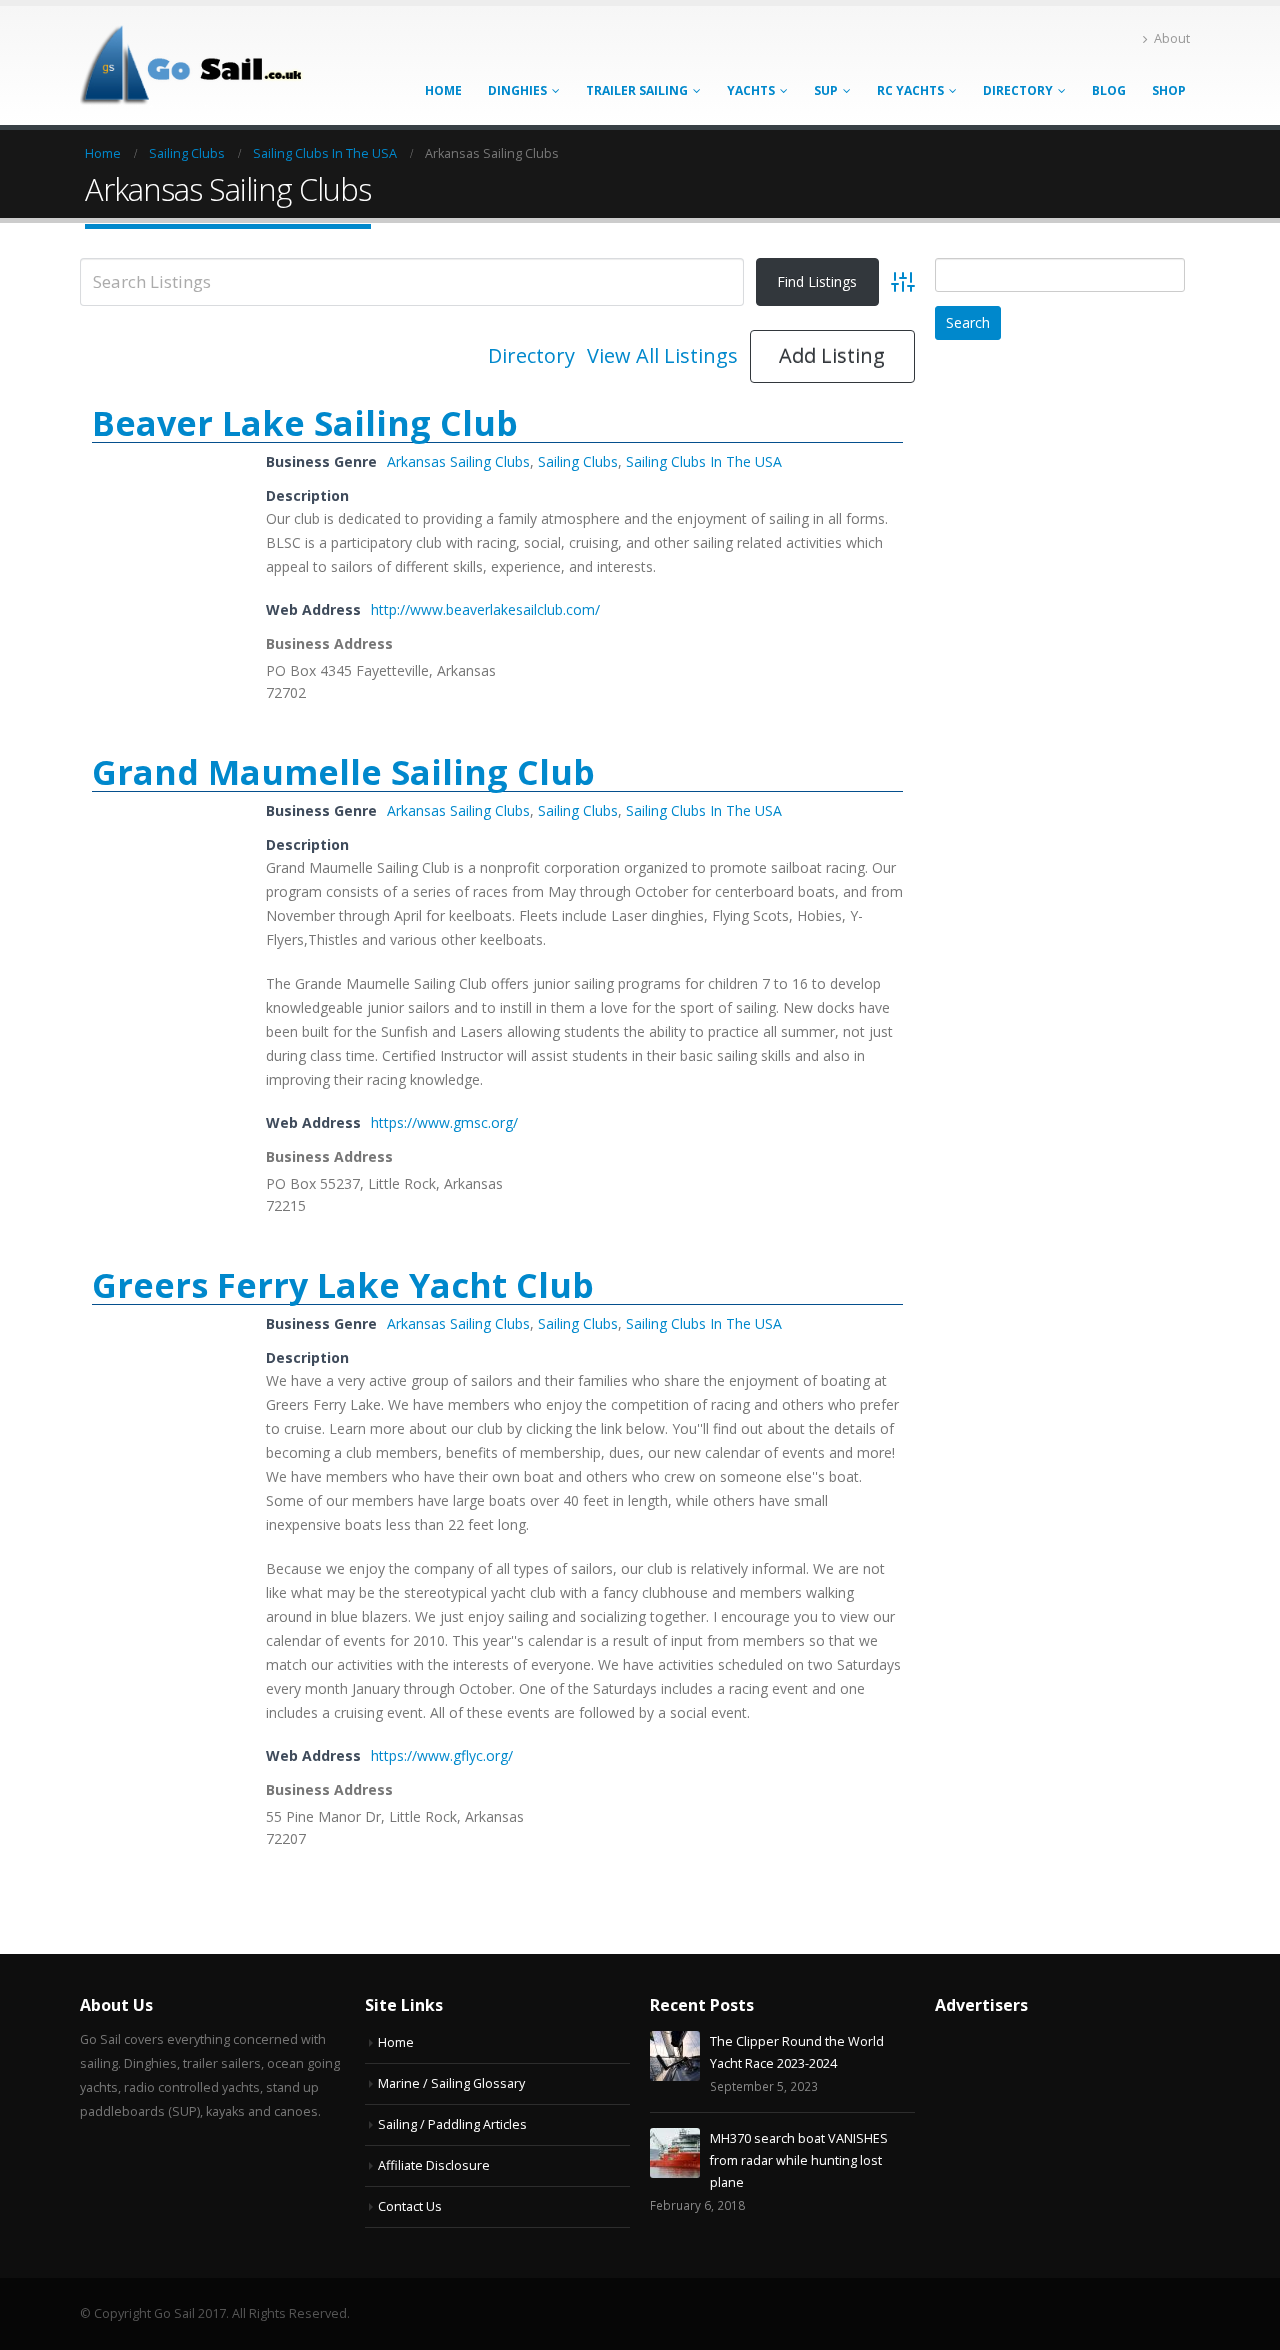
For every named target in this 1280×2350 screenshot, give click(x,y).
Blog (1109, 90)
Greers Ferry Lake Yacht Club (343, 1285)
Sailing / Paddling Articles (452, 2124)
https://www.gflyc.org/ (442, 1755)
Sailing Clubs (578, 461)
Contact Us (410, 2206)
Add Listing (832, 355)
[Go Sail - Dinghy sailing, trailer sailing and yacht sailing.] (205, 65)
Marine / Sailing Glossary (451, 2083)
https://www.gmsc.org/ (444, 1122)
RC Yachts (910, 90)
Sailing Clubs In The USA (704, 461)
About (1172, 38)
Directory (1018, 90)
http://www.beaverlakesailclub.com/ (485, 609)
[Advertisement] (1085, 670)
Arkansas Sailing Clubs (458, 461)
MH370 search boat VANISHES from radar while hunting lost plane (799, 2160)
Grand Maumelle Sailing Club (343, 772)
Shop (1169, 90)
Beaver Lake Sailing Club (305, 423)
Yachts (751, 90)
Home (443, 90)
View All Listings (662, 356)
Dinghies (517, 90)
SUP (826, 90)
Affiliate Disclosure (434, 2165)
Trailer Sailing (637, 90)
